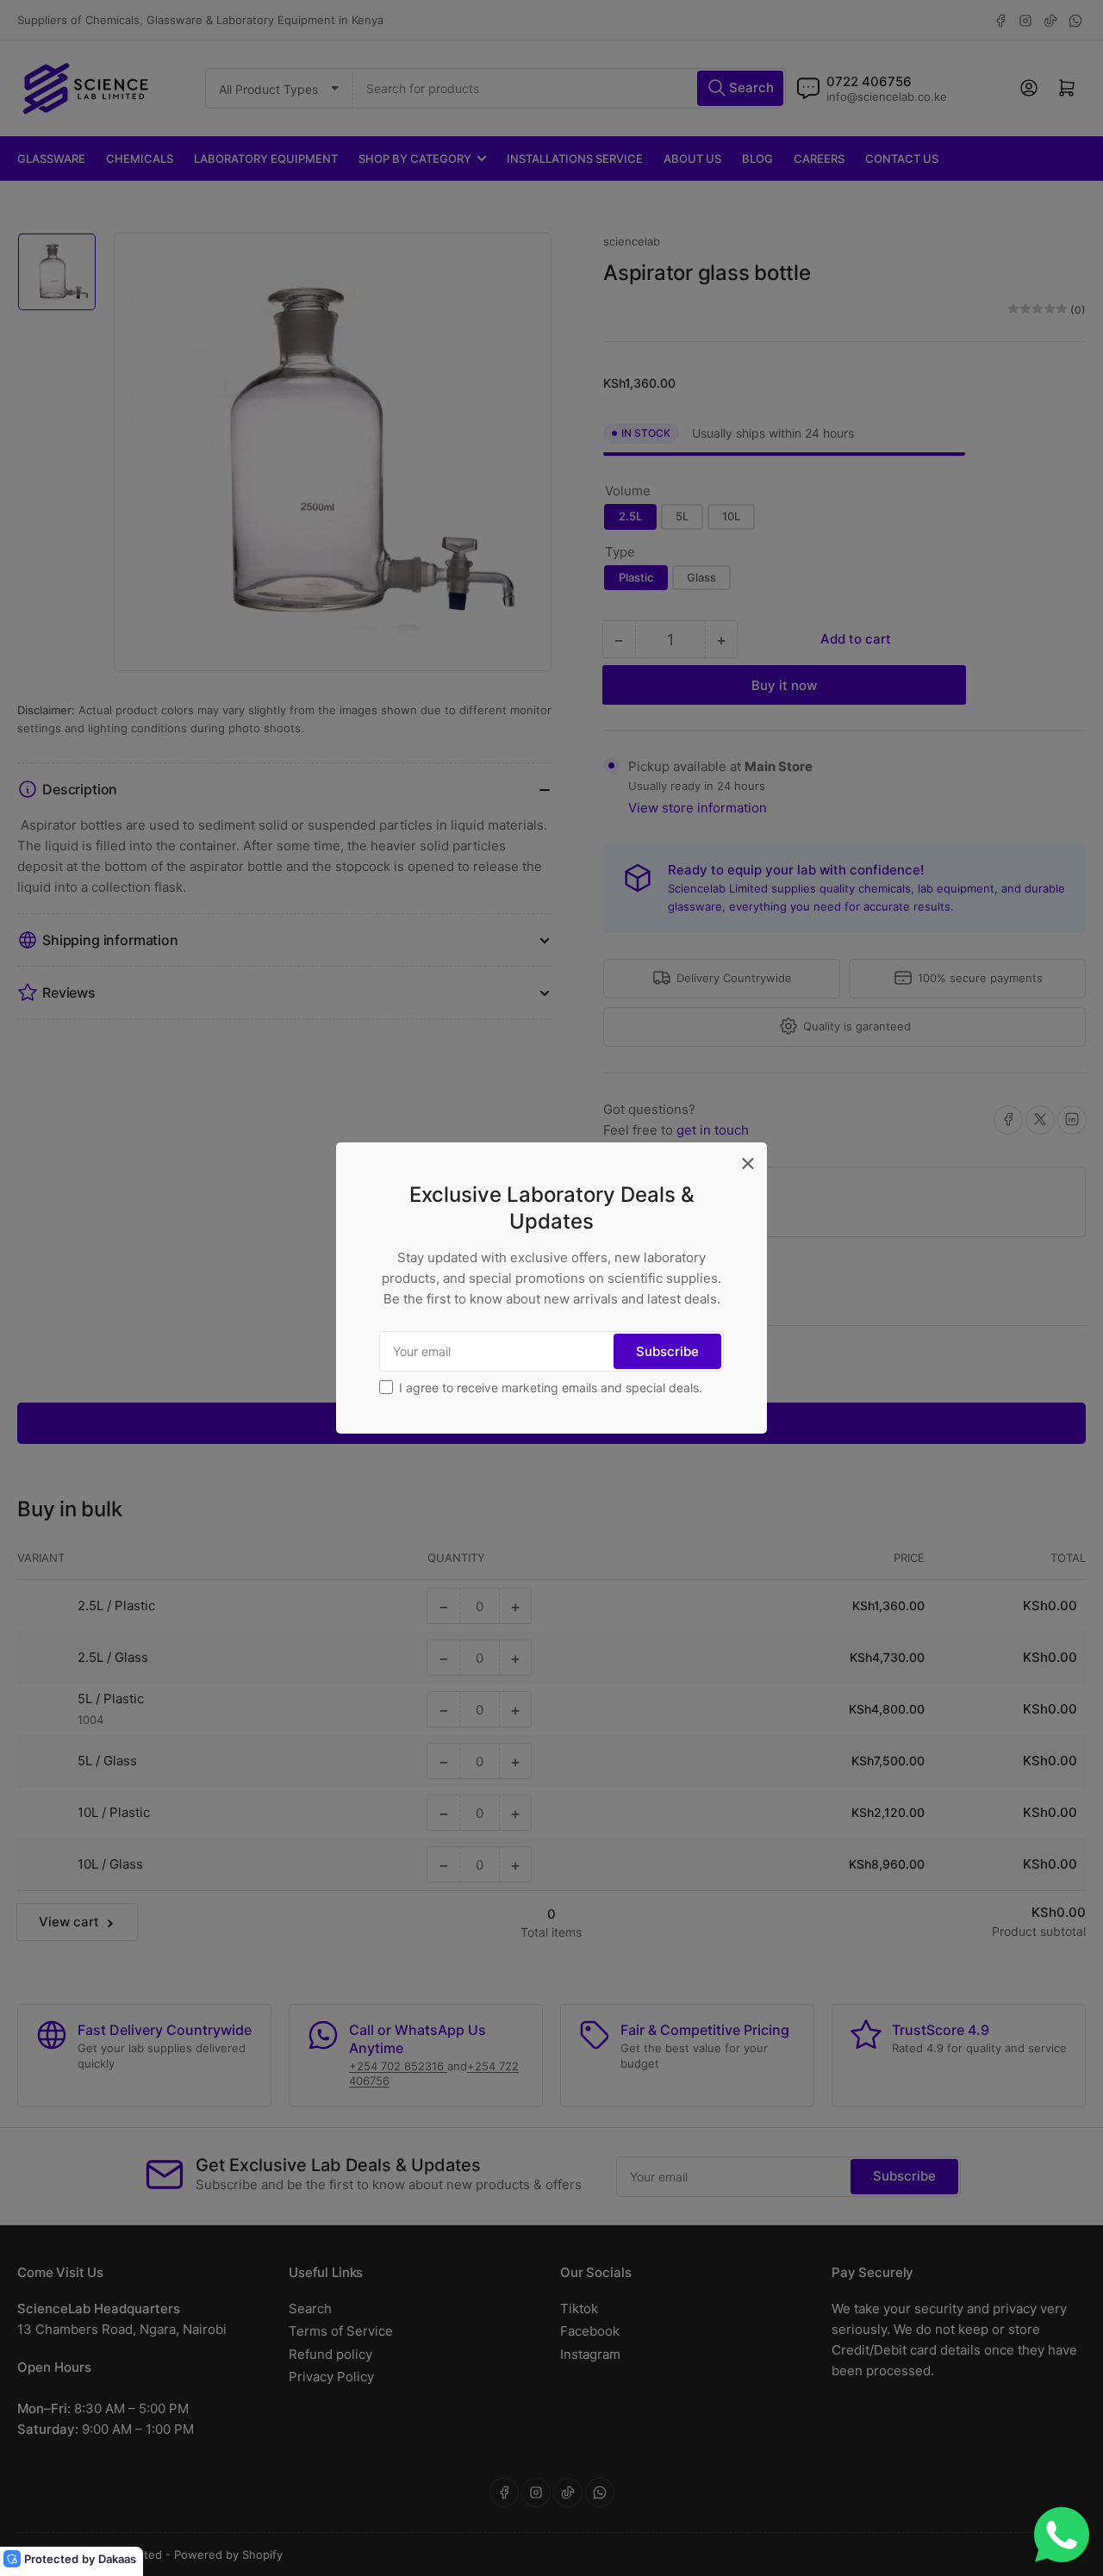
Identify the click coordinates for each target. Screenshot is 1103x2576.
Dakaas (117, 2559)
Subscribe (667, 1351)
